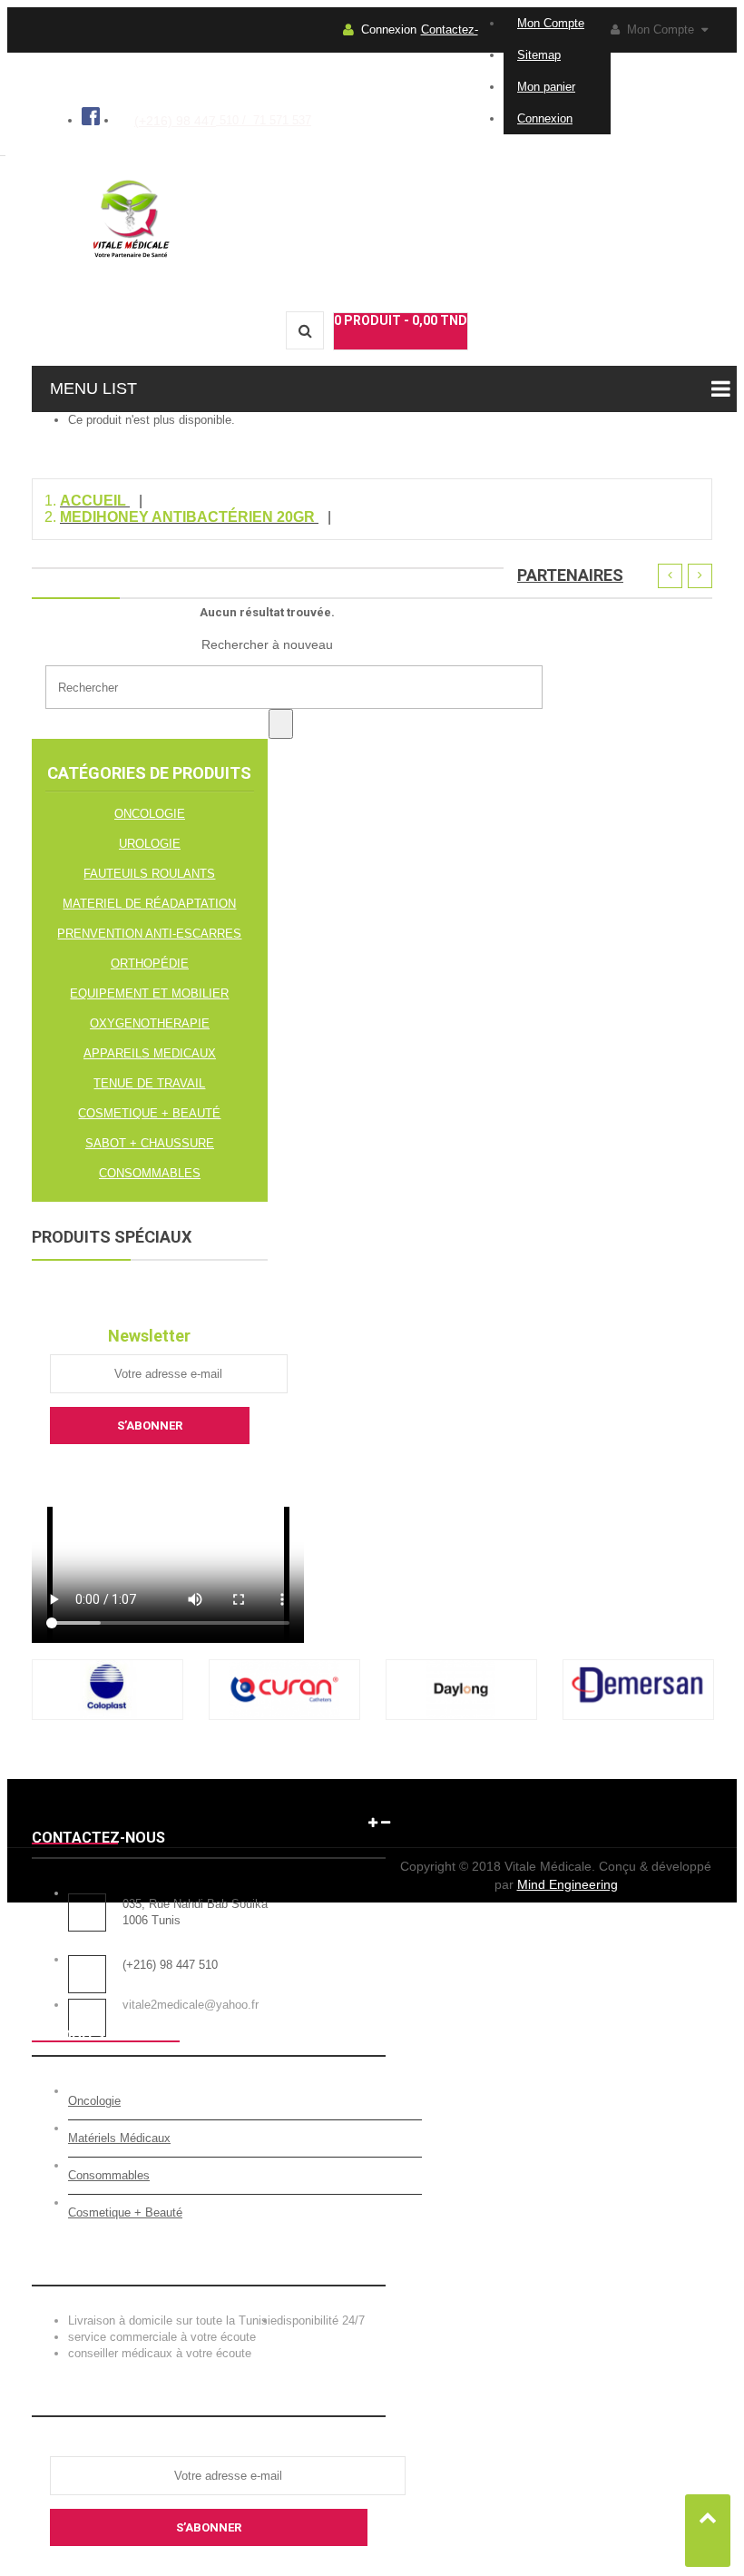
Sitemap (539, 55)
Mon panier (546, 87)
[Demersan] (638, 1716)
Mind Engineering (568, 1884)
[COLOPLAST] (108, 1716)
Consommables (109, 2175)
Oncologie (94, 2101)
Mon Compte (551, 23)
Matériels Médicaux (119, 2138)
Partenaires (570, 575)
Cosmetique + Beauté (125, 2212)
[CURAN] (284, 1716)
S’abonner (209, 2527)
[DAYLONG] (461, 1716)
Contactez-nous (450, 52)
